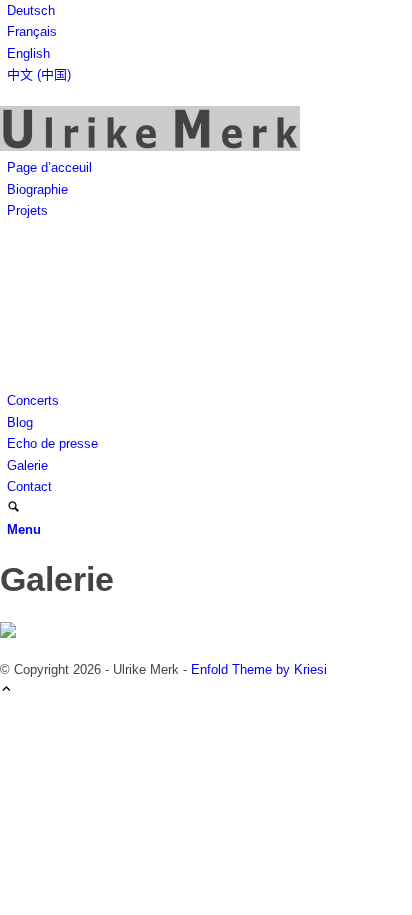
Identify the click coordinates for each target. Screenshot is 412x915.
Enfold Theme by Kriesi (259, 669)
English (28, 53)
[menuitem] (209, 10)
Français (32, 31)
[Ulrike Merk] (150, 146)
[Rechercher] (13, 508)
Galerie (57, 579)
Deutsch (31, 10)
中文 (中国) (39, 74)
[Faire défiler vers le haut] (6, 690)
